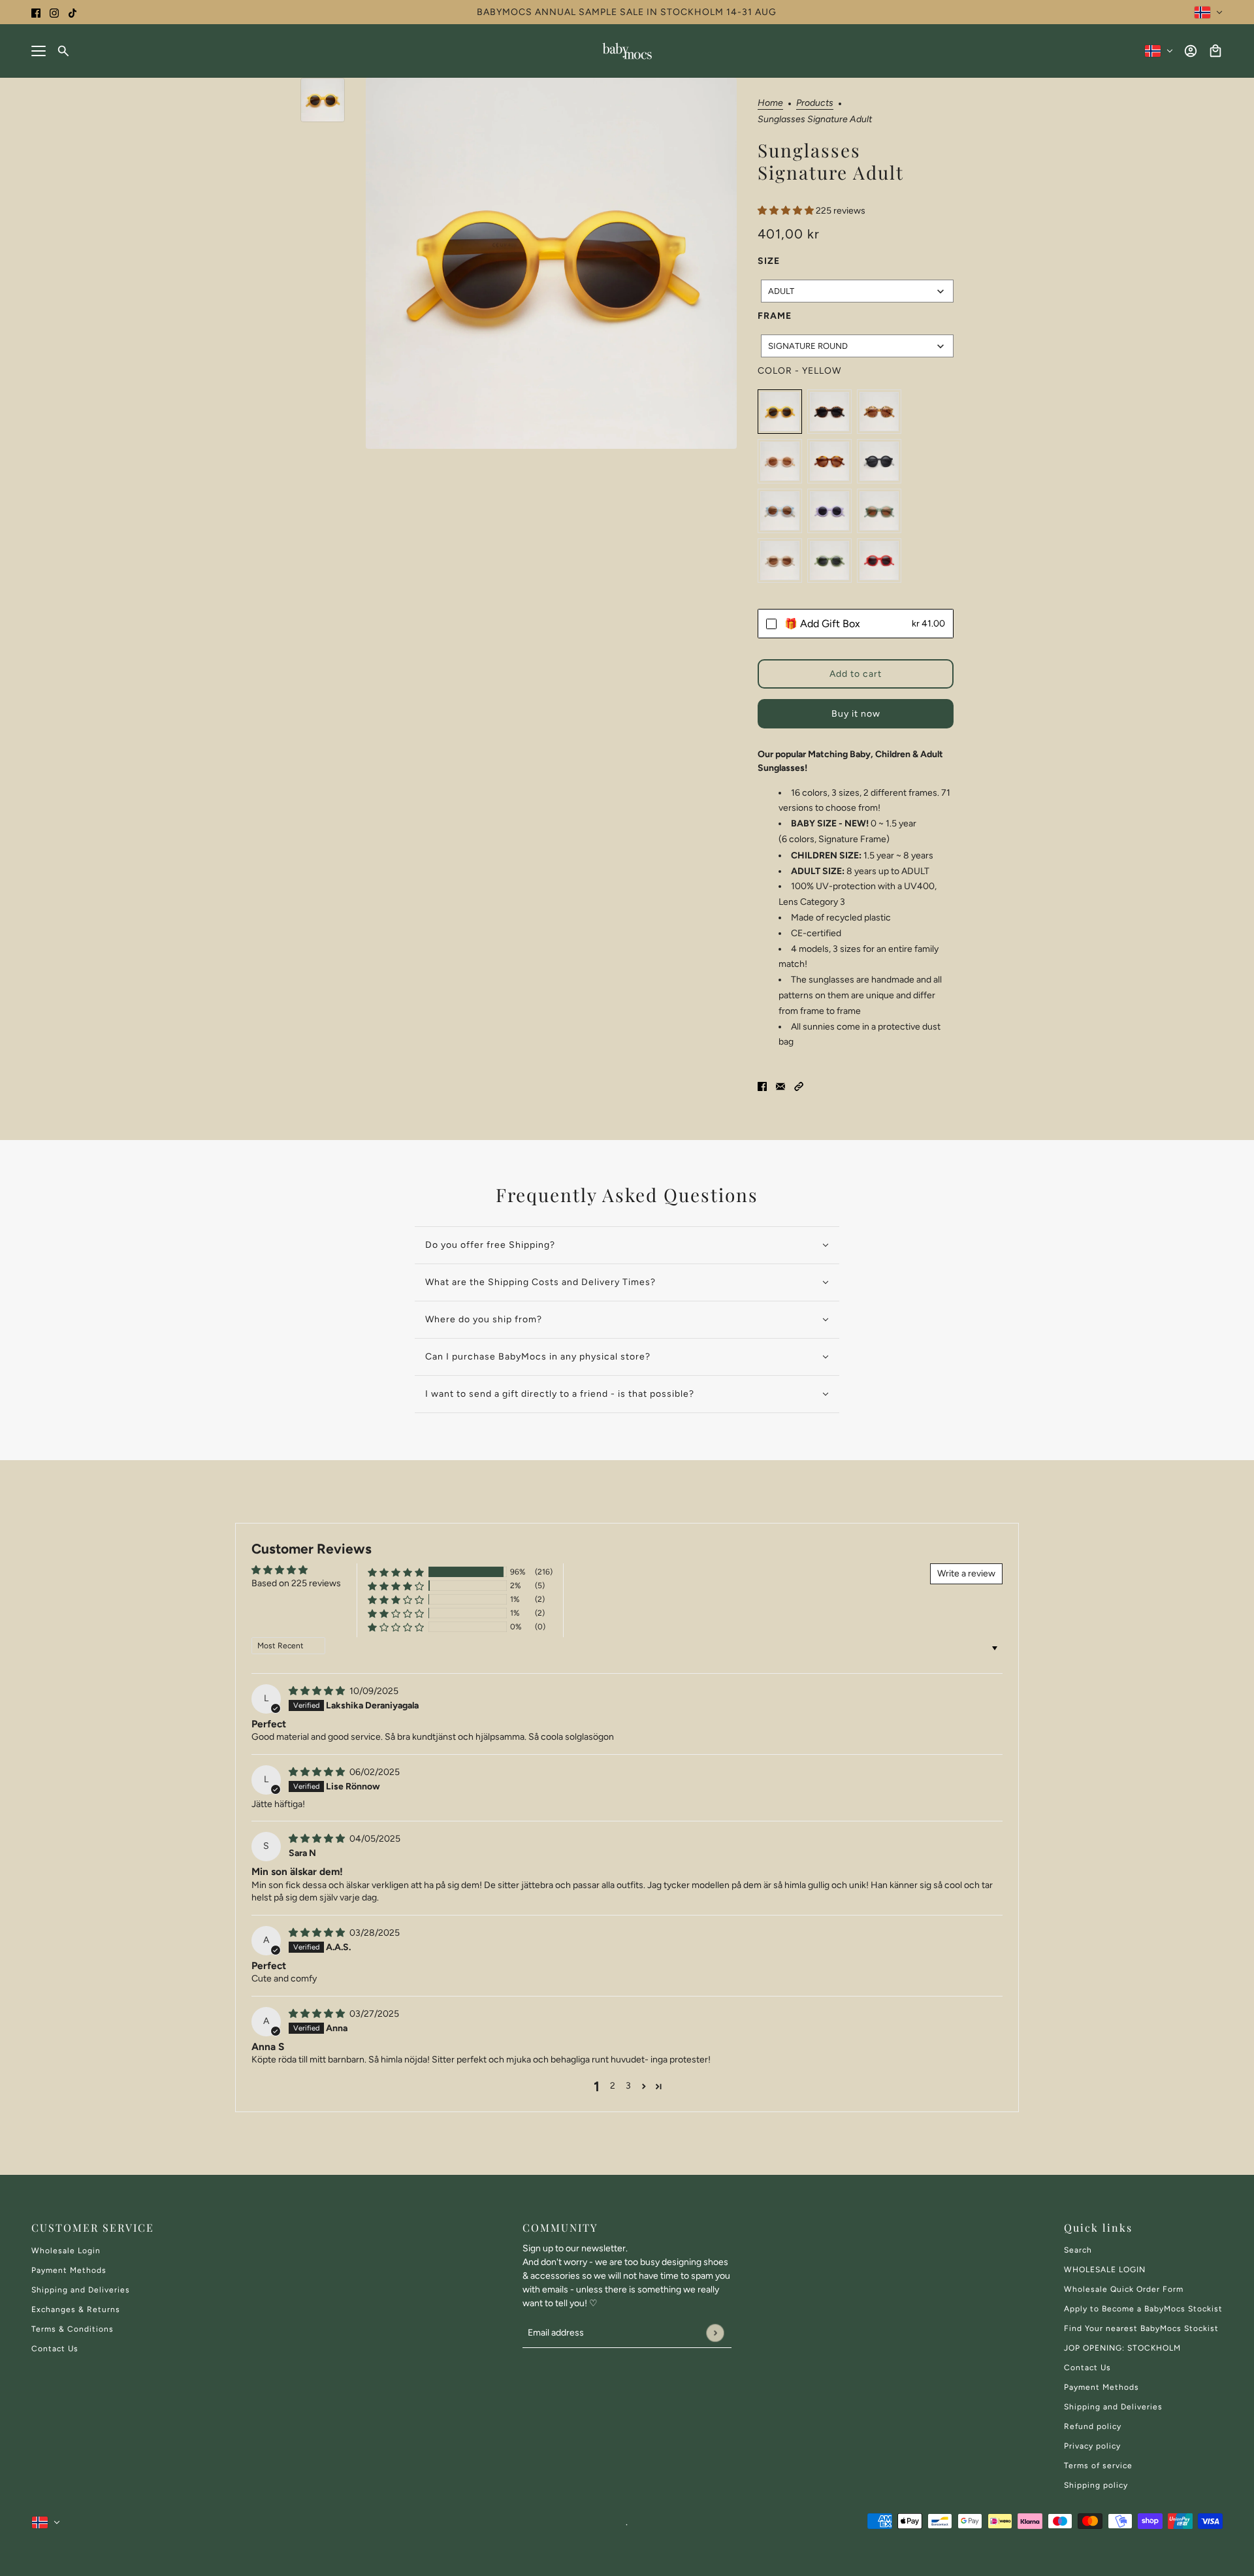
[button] (787, 211)
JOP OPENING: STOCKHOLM (1122, 2348)
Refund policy (1093, 2426)
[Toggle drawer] (39, 51)
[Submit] (715, 2333)
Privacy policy (1092, 2446)
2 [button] (613, 2086)
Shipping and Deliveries (81, 2290)
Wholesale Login (66, 2251)
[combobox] (857, 291)
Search (1078, 2250)
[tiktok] (72, 12)
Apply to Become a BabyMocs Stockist (1143, 2309)
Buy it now (856, 714)
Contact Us (55, 2349)
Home (770, 104)
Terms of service (1098, 2466)
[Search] (63, 51)
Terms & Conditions (72, 2329)
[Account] (1191, 51)
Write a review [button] (966, 1573)
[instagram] (54, 12)
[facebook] (36, 12)
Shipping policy (1096, 2485)
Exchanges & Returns (76, 2309)
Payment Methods (69, 2270)
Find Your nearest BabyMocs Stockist (1141, 2328)
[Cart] (1215, 51)
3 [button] (628, 2086)
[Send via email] (780, 1086)
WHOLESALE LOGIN (1105, 2270)
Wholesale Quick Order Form (1124, 2289)
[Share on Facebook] (762, 1086)
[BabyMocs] (627, 51)
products (815, 104)
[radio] (780, 412)
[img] (318, 1691)
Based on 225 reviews (296, 1583)
